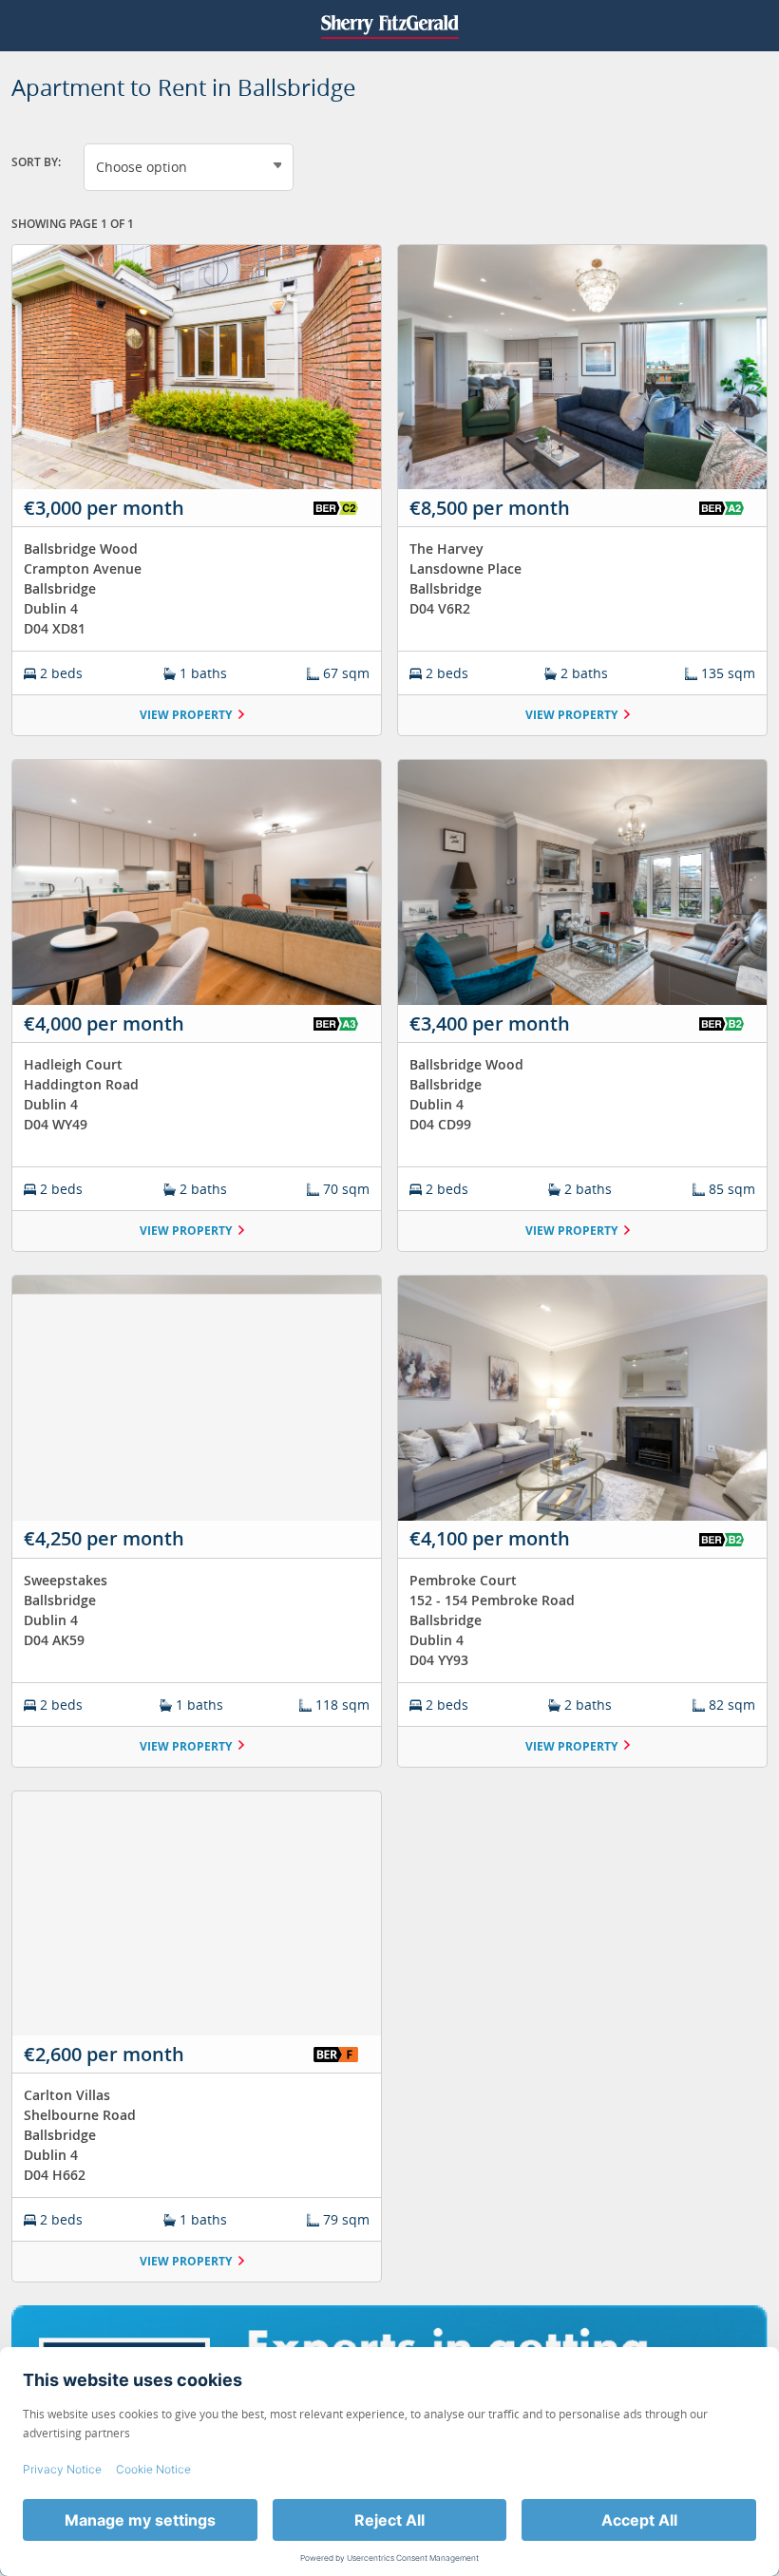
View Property (186, 715)
